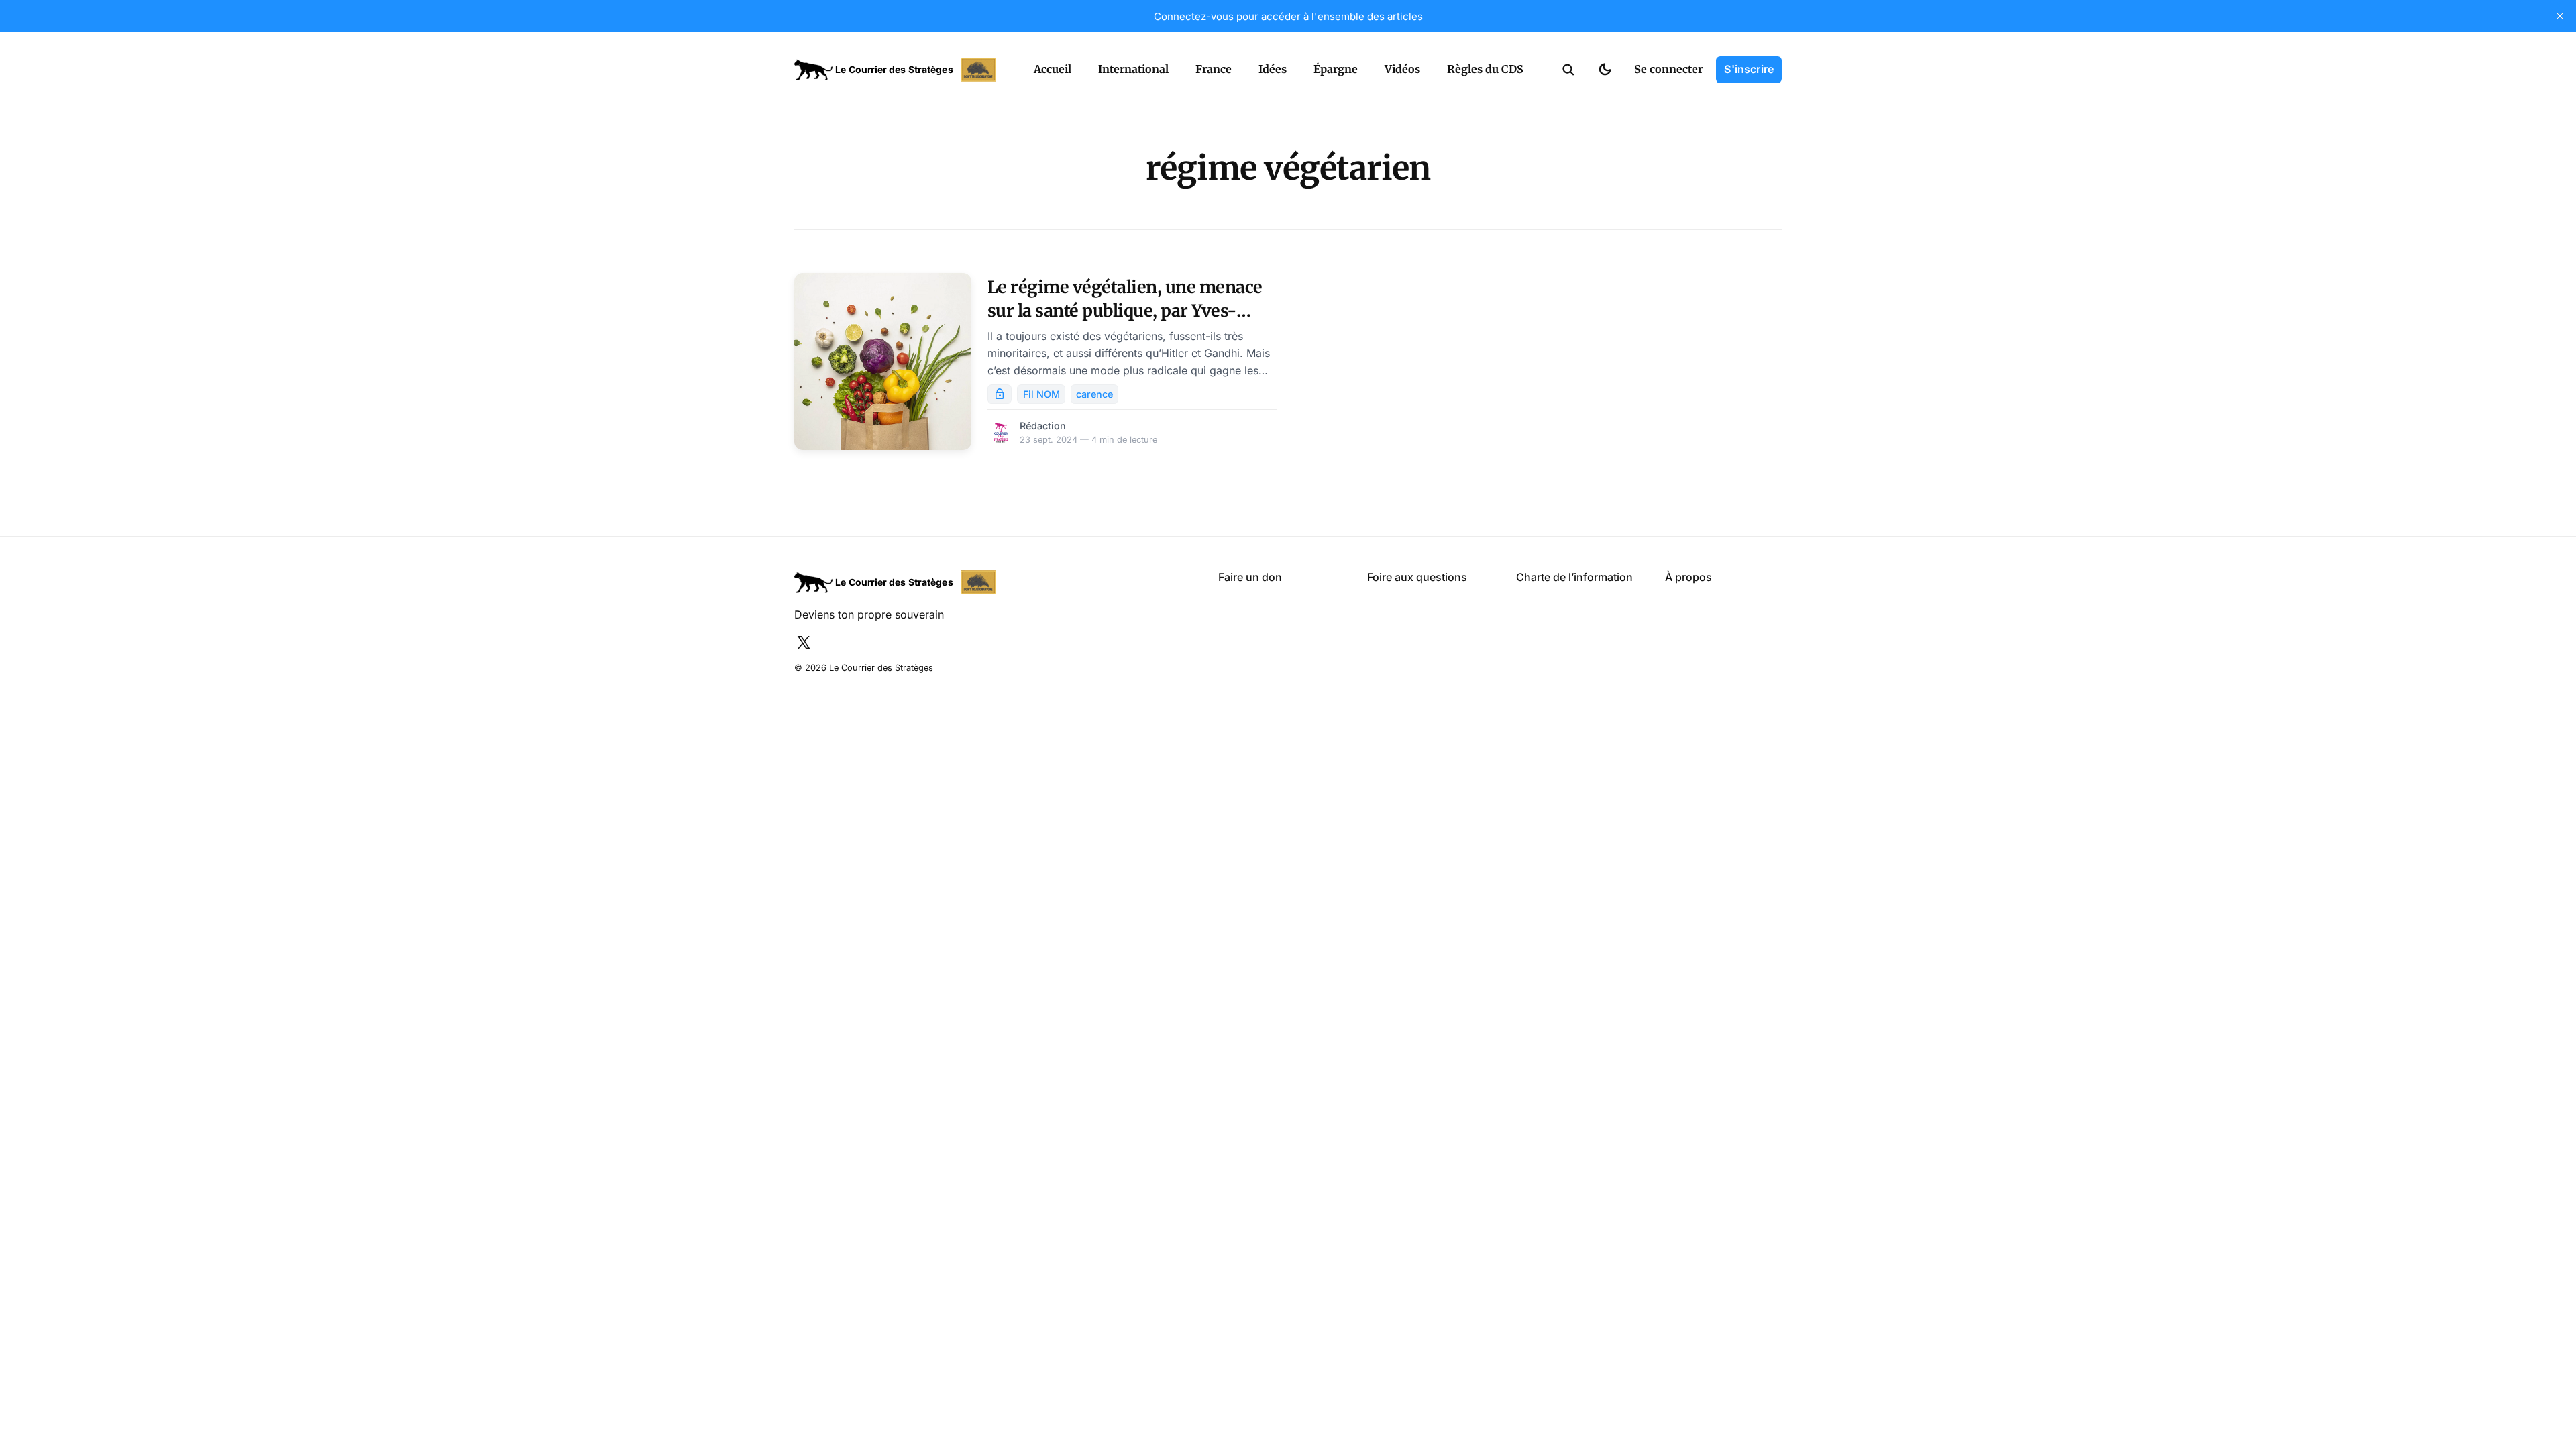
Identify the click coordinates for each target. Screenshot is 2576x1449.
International (1133, 69)
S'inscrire (1749, 69)
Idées (1273, 69)
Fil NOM (1041, 394)
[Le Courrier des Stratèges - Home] (899, 70)
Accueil (1053, 69)
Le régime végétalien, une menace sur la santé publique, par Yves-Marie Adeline (1125, 311)
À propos (1688, 577)
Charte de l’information (1574, 577)
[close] (2560, 16)
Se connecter (1668, 69)
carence (1094, 394)
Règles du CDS (1485, 69)
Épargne (1336, 69)
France (1214, 69)
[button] (1568, 70)
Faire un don (1250, 577)
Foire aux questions (1417, 577)
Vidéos (1402, 69)
